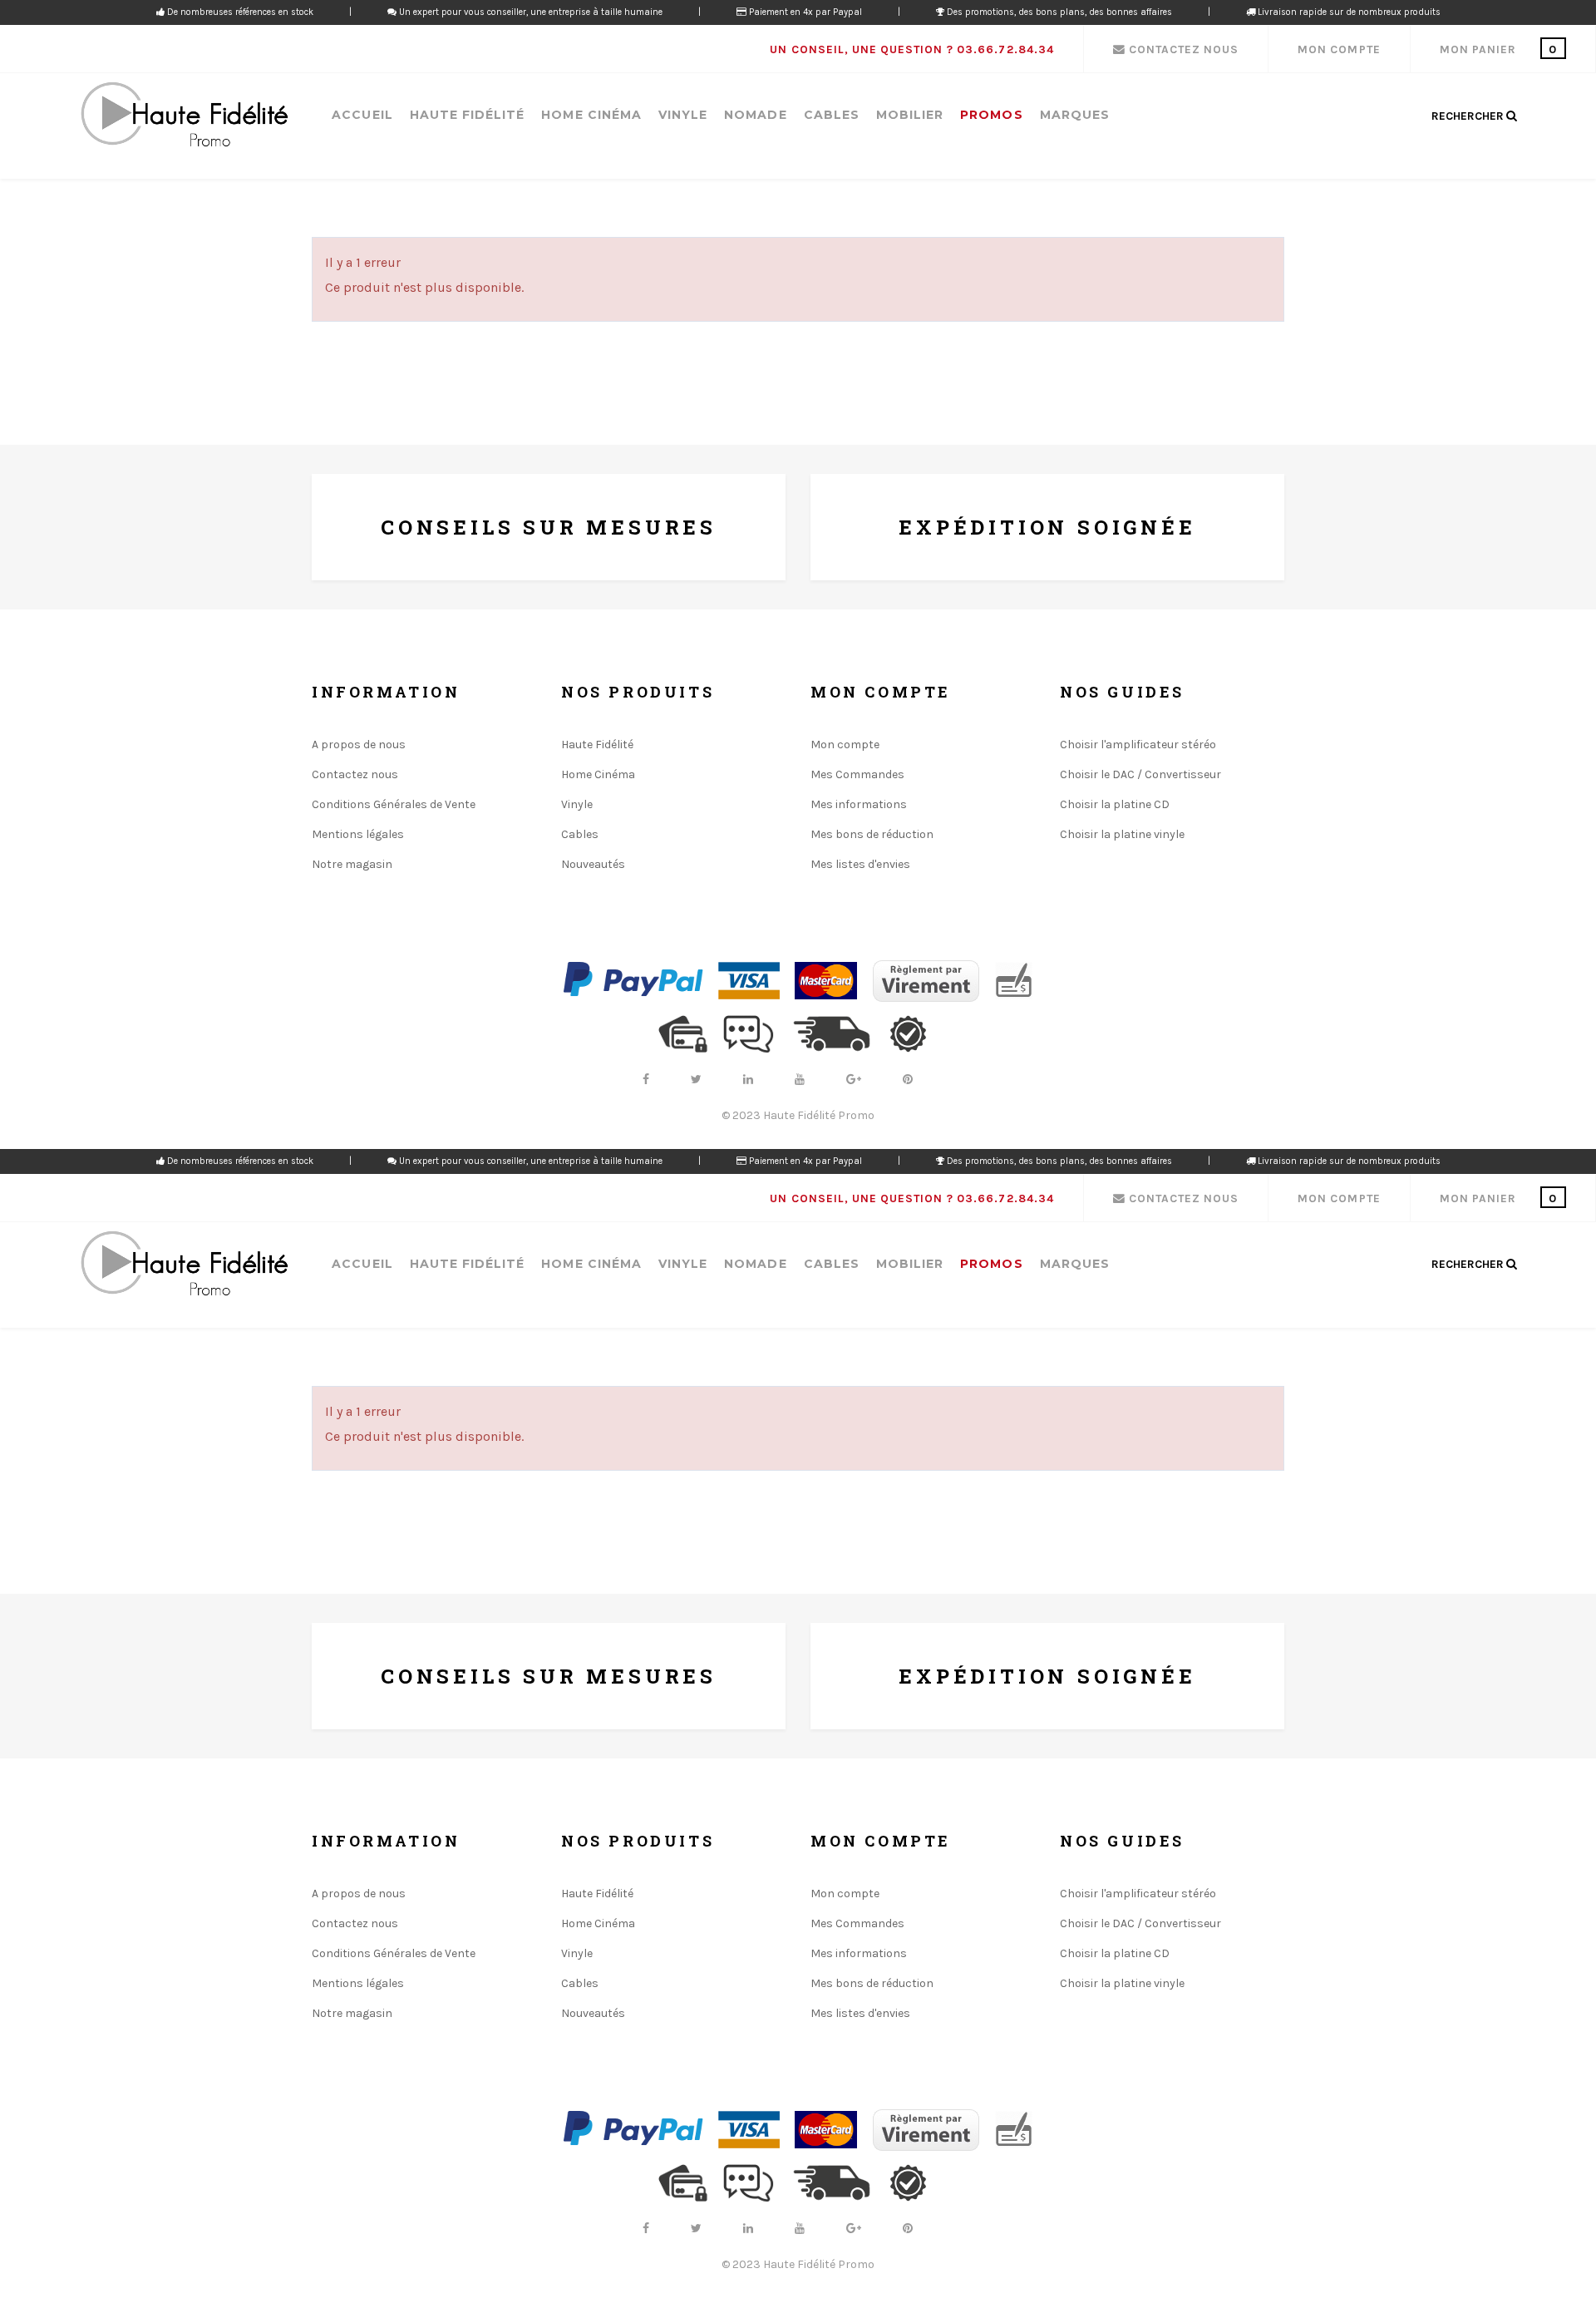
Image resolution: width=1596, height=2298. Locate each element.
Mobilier (910, 115)
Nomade (755, 115)
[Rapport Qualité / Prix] (914, 1033)
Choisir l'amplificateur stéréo (1138, 745)
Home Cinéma (591, 115)
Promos (991, 115)
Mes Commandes (857, 774)
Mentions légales (358, 834)
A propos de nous (359, 745)
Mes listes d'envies (860, 864)
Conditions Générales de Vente (394, 804)
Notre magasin (352, 864)
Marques (1075, 115)
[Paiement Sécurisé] (689, 1033)
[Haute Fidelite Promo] (184, 116)
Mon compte (845, 745)
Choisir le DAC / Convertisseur (1140, 774)
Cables (832, 115)
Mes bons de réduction (872, 834)
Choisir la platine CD (1115, 804)
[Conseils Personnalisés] (755, 1033)
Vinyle (683, 115)
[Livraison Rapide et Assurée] (839, 1033)
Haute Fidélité (468, 115)
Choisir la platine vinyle (1122, 834)
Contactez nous (355, 774)
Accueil (362, 115)
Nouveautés (593, 864)
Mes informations (859, 804)
